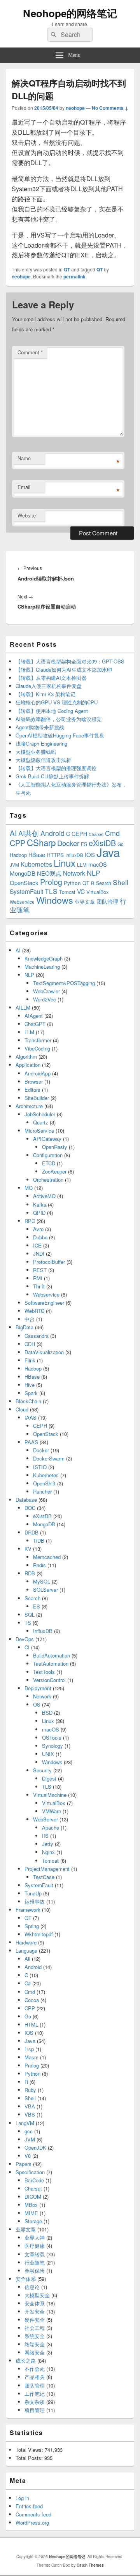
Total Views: (30, 2450)
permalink (74, 276)
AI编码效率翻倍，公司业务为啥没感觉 (59, 719)
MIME (31, 2213)
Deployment (38, 1688)
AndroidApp (38, 1073)
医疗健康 (35, 2246)
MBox (31, 2205)
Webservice (22, 902)
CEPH (79, 834)
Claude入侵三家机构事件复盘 (49, 686)
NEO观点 (49, 873)
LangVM (25, 2123)
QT (67, 269)
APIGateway (47, 1139)
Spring (32, 1926)
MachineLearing (42, 967)
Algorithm (26, 1057)
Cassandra (37, 1336)
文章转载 (35, 2254)
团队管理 (107, 902)
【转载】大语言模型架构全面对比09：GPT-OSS (70, 661)
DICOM (33, 2197)
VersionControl (49, 1680)
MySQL (42, 1581)
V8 (28, 2156)
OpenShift (44, 1483)
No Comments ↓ (110, 108)
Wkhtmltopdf (39, 1934)
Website (27, 515)
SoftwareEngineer (44, 1303)
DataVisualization (44, 1352)
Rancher (42, 1491)
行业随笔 (35, 2262)
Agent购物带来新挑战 (40, 727)
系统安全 (35, 2336)
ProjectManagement (47, 1869)
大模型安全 (37, 2295)
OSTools (52, 1738)
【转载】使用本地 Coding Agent (52, 711)
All (27, 1959)
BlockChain (28, 1401)
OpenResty (55, 1147)
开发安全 (35, 2311)
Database (26, 1500)
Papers (24, 2164)
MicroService (39, 1131)
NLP (94, 873)
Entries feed (29, 2506)
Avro (38, 1229)
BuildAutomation (52, 1655)
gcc (29, 2131)
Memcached (47, 1557)
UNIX (48, 1754)
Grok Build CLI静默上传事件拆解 (52, 776)
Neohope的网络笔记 (70, 13)
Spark (31, 1393)
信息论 (32, 2287)
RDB (30, 1573)
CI (27, 1647)
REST (40, 1270)
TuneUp (33, 1893)
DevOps (25, 1639)
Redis (39, 1565)
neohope (75, 108)
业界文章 (85, 902)
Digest (49, 1778)
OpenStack (24, 882)
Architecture (29, 1106)
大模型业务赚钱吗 (36, 752)
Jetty (48, 1844)
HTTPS (55, 855)
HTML (31, 2024)
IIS (45, 1836)
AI (13, 833)
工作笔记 (35, 2394)
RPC (30, 1221)
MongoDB (23, 873)
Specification (30, 2172)
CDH (30, 1344)
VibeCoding (37, 1048)
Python (72, 883)
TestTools (44, 1672)
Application (28, 1065)
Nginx (48, 1852)
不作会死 (35, 2369)
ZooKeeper (54, 1171)
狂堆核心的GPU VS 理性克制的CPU (57, 702)
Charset (96, 834)
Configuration (48, 1155)
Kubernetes (36, 864)
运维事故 (35, 1901)
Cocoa (32, 2000)
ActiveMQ (44, 1196)
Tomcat (67, 892)
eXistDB (102, 843)
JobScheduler (40, 1114)
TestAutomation (51, 1664)
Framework (28, 1910)
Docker (68, 843)
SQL (30, 1614)
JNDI (39, 1254)
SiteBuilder (37, 1098)
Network (74, 873)
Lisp (29, 2049)
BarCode (34, 2180)
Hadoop (18, 855)
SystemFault (26, 891)
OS (37, 1704)
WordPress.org (32, 2522)
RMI (38, 1278)
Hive (30, 1385)
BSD (47, 1713)
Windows (55, 900)
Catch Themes (90, 2565)
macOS (98, 864)
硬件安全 (35, 2320)
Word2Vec (45, 999)
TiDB (39, 1540)
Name (24, 458)
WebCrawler (46, 991)
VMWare (52, 1811)
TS (28, 1623)
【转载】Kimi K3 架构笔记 (45, 694)
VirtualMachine (50, 1795)
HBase (37, 855)
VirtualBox (97, 892)
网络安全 (35, 2352)
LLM (82, 865)
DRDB (31, 1532)
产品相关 (35, 2377)
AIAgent (34, 1016)
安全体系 (26, 2279)
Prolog (51, 882)
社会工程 (35, 2328)
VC (81, 891)
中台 (30, 1319)
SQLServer (45, 1590)
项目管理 (35, 2410)
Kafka (40, 1204)
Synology (52, 1746)
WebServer (45, 1819)
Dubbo (40, 1237)
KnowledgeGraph (44, 958)
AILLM (23, 1007)
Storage (33, 2221)
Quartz (41, 1122)
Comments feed (33, 2514)
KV (28, 1549)
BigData (24, 1327)
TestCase (44, 1877)
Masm (31, 2057)
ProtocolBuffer (49, 1262)
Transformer (38, 1040)
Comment (30, 352)
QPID (39, 1213)
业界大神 (35, 2237)
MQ (29, 1188)
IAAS (31, 1417)
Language (26, 1950)
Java (108, 852)
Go (121, 844)
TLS (51, 891)
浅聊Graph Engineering (41, 743)
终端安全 (35, 2344)
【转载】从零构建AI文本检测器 (51, 678)
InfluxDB (74, 855)
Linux (65, 863)
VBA (30, 2106)
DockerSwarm (49, 1458)
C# (28, 1983)
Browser (34, 1081)
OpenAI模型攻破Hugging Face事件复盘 (60, 735)
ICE (37, 1245)
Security (42, 1770)
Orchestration (48, 1180)
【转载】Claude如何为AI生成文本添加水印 (64, 670)
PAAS (31, 1442)
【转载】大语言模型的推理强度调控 (56, 768)
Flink (30, 1360)
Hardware (26, 1942)
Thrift (39, 1286)
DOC (30, 1508)
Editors (32, 1090)
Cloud (22, 1409)
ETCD (49, 1163)
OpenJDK (35, 2148)
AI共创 (29, 833)
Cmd (112, 833)
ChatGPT (35, 1024)
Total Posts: (30, 2458)
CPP (17, 843)
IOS (90, 854)
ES (84, 844)
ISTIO (40, 1467)
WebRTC (34, 1311)
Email (24, 487)
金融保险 (35, 2271)
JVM (14, 865)
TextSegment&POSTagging (64, 983)
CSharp (41, 842)
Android (52, 833)
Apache (51, 1827)
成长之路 (26, 2360)
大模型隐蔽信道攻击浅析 (43, 760)
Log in (22, 2498)
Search (104, 883)
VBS (30, 2114)
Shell (121, 882)
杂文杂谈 (35, 2402)
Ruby (30, 2090)
